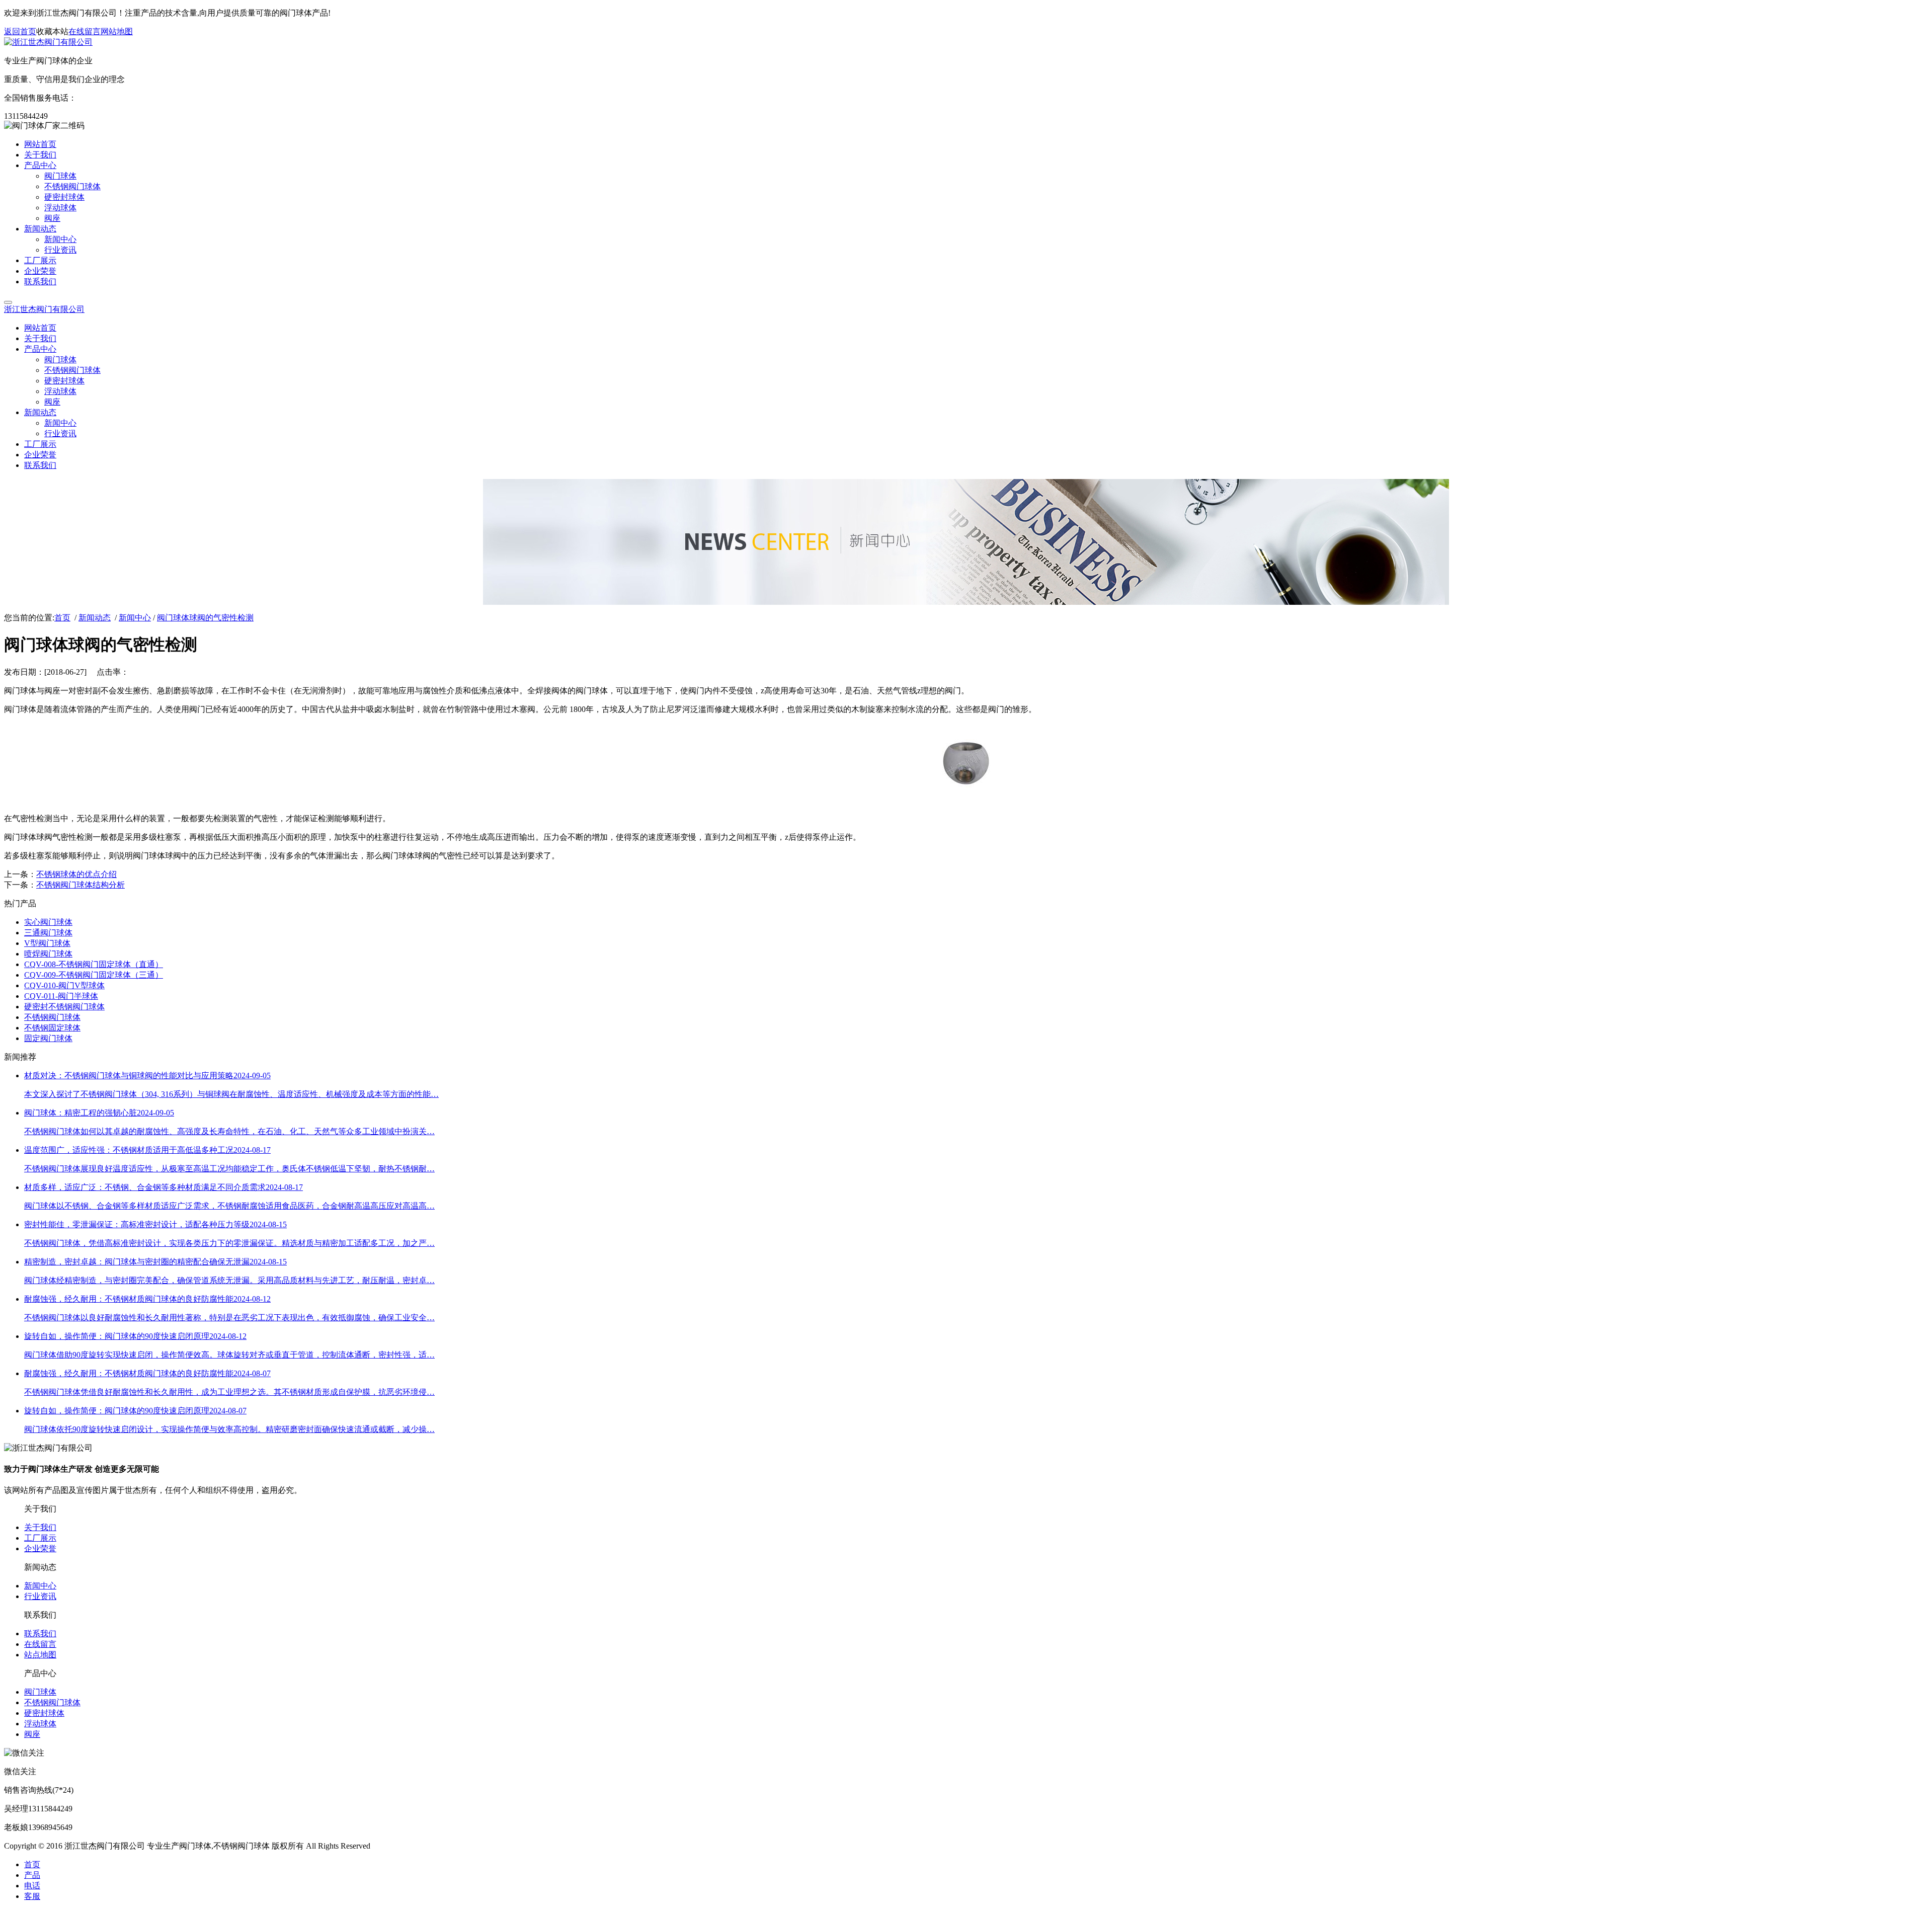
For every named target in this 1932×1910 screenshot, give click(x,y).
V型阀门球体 (47, 943)
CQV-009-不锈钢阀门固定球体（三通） (94, 975)
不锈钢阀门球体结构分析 (80, 885)
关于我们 (40, 1527)
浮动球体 (40, 1724)
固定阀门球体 (48, 1038)
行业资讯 (40, 1596)
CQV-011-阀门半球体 (61, 996)
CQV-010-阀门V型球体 (64, 985)
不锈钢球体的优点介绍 (76, 874)
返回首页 (20, 31)
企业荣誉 (40, 1548)
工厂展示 (40, 1538)
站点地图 (40, 1655)
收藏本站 (52, 31)
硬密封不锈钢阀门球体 (64, 1007)
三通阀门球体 (48, 933)
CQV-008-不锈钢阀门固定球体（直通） (94, 964)
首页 (62, 618)
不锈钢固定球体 (52, 1028)
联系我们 (40, 1634)
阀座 (32, 1734)
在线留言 (85, 31)
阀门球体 (40, 1692)
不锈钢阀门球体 (52, 1017)
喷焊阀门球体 (48, 954)
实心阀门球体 (48, 922)
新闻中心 (135, 618)
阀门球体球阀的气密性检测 (205, 618)
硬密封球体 (44, 1713)
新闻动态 (95, 618)
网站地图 (117, 31)
